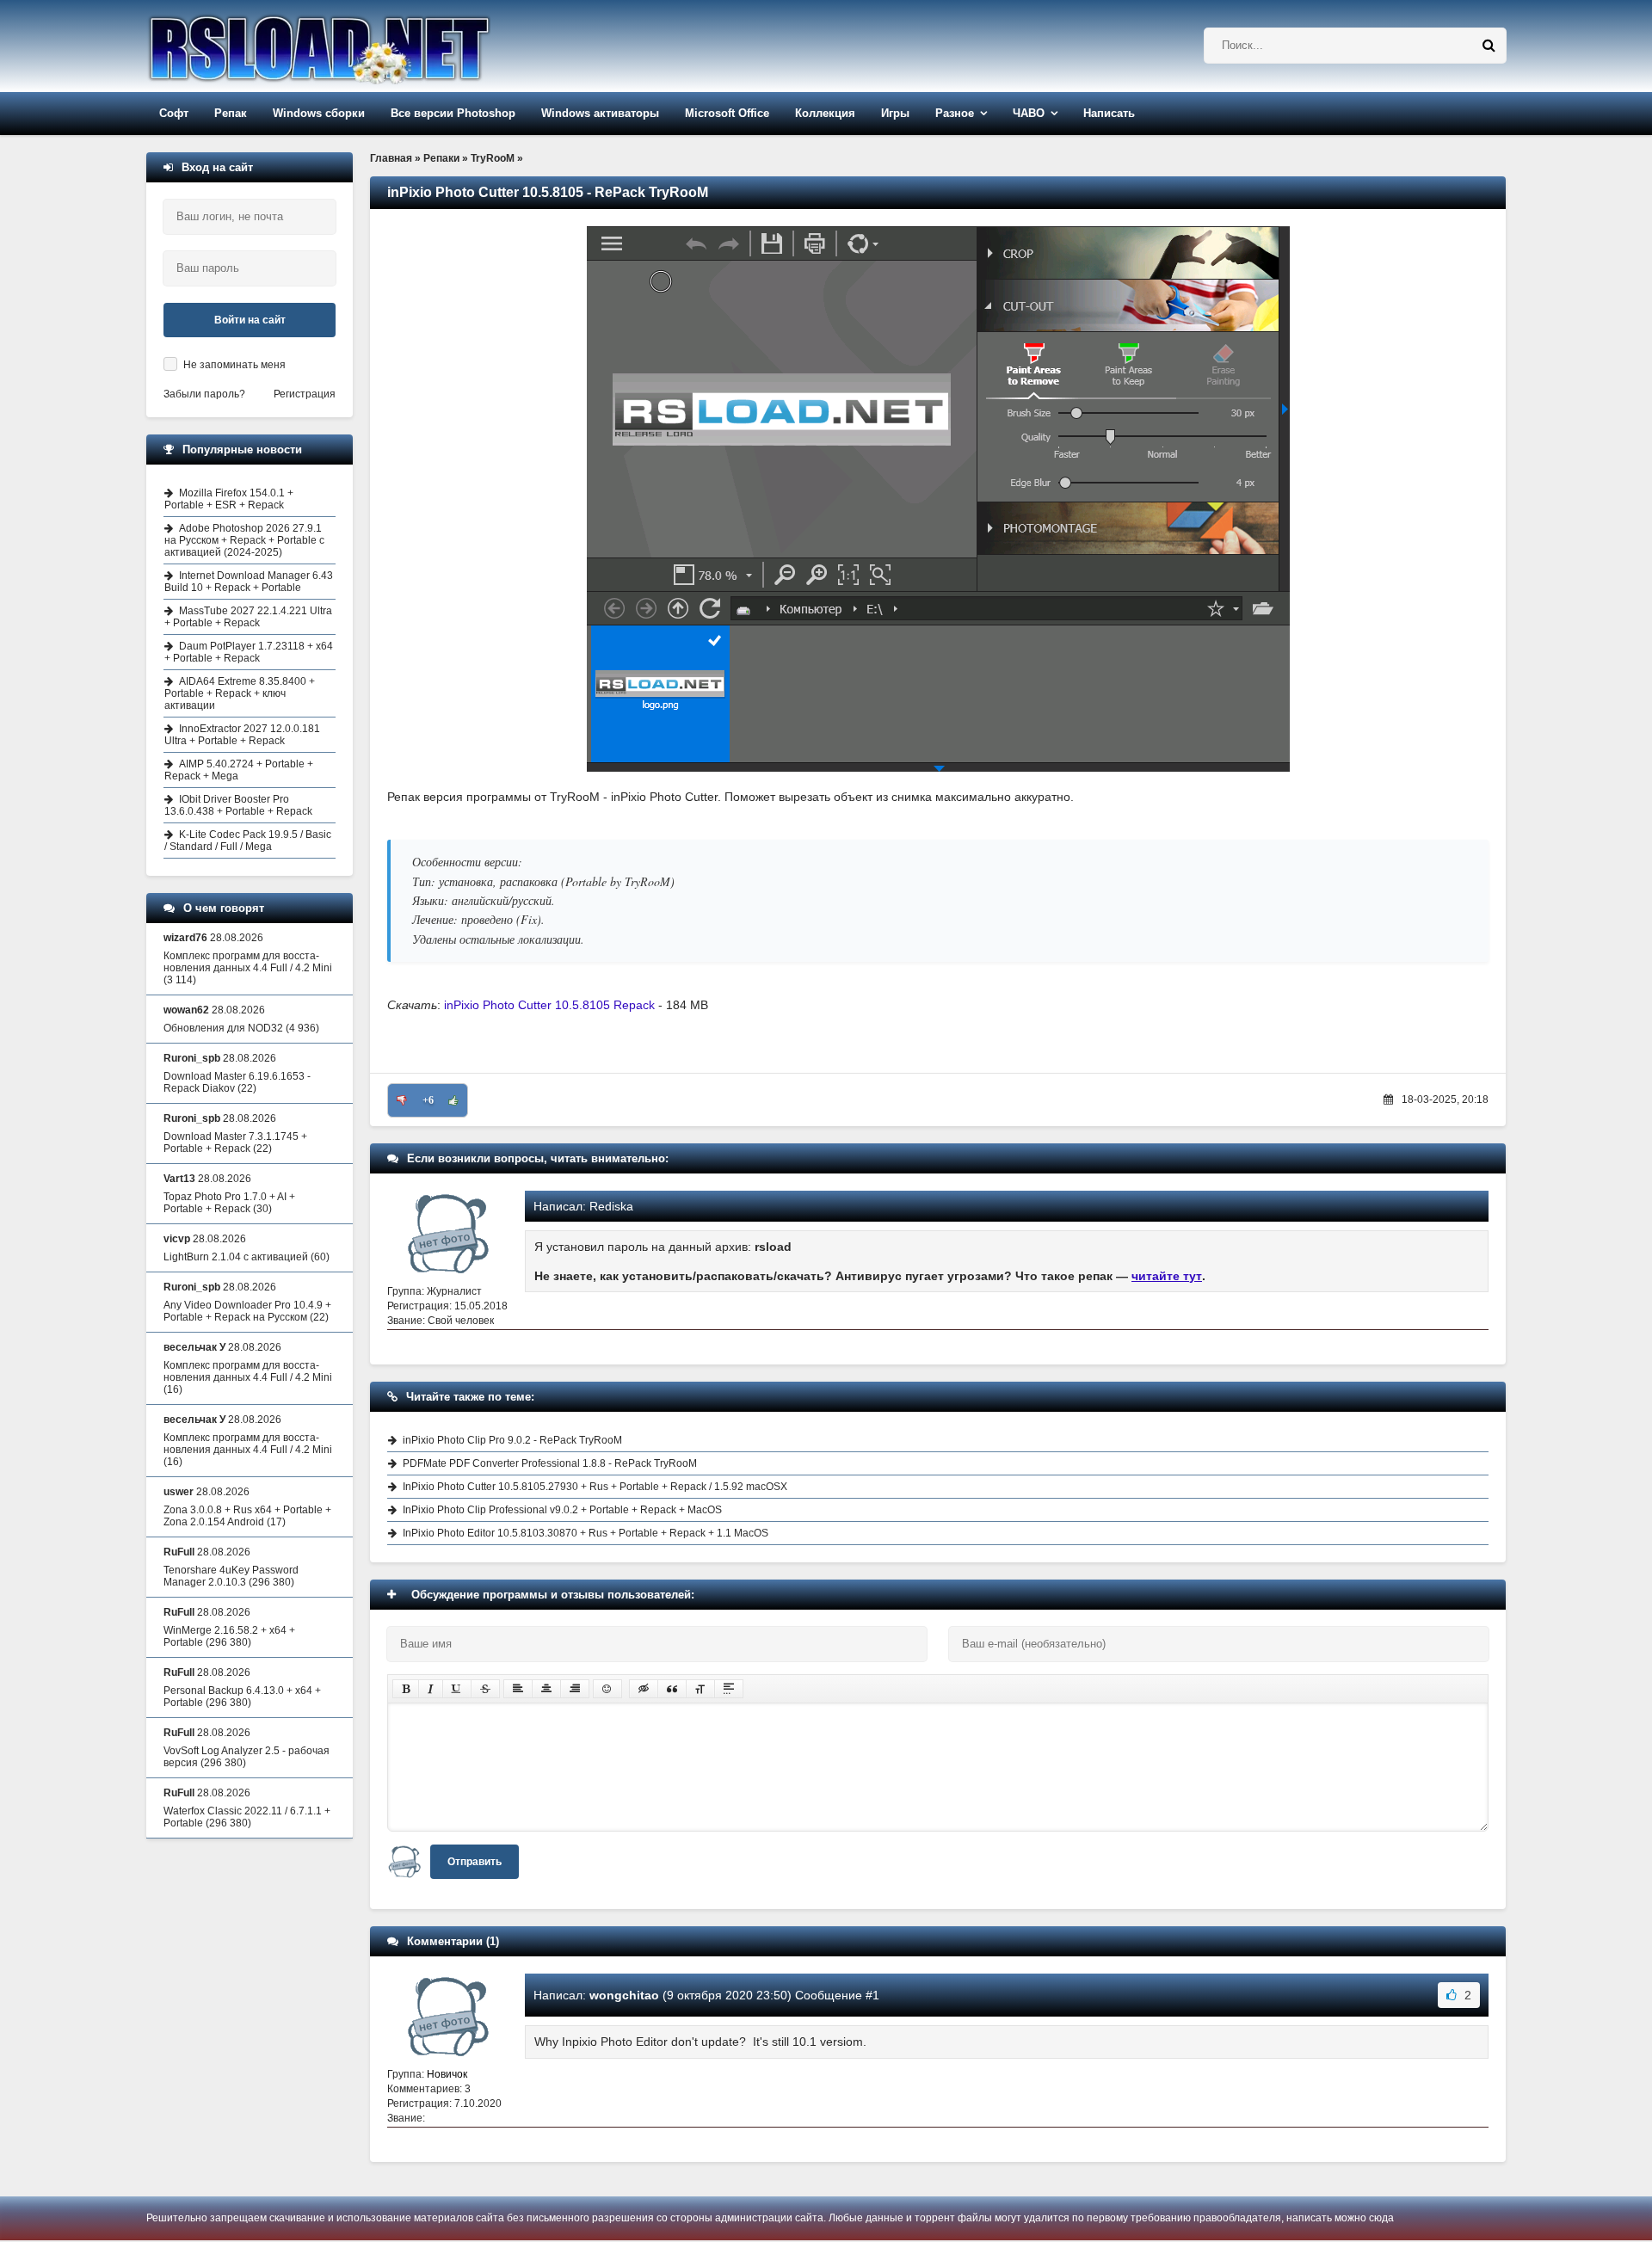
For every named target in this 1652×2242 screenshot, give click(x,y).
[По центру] (546, 1689)
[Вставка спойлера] (729, 1689)
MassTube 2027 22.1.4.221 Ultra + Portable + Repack (248, 617)
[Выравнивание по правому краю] (575, 1689)
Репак (231, 113)
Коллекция (825, 113)
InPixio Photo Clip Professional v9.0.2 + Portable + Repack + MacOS (562, 1510)
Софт (174, 113)
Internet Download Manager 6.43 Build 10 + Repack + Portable (249, 582)
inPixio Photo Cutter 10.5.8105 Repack (549, 1005)
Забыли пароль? (204, 394)
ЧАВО (1029, 113)
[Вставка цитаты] (672, 1689)
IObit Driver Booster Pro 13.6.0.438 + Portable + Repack (238, 805)
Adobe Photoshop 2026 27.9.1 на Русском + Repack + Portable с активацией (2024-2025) (244, 540)
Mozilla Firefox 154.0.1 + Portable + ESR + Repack (229, 499)
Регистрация (305, 394)
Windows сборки (319, 113)
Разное (955, 113)
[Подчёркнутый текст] (457, 1689)
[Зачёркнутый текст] (485, 1689)
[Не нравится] (402, 1100)
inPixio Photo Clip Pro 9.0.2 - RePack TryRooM (512, 1440)
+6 (428, 1100)
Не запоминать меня (234, 365)
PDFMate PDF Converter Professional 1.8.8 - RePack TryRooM (550, 1463)
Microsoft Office (727, 113)
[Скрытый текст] (644, 1689)
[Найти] (1489, 46)
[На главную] (363, 46)
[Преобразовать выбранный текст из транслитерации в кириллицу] (700, 1689)
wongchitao (624, 1995)
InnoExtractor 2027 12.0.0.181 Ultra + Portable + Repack (242, 735)
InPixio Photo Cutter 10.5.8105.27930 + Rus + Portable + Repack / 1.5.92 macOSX (595, 1487)
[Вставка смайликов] (607, 1689)
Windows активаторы (600, 113)
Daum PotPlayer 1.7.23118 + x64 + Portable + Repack (249, 652)
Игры (895, 113)
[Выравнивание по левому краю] (518, 1689)
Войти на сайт (250, 320)
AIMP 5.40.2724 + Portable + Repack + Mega (239, 770)
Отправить (475, 1862)
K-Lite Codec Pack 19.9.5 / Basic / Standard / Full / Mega (248, 841)
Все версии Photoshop (453, 113)
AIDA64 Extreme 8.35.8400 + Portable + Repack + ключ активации (240, 693)
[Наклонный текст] (431, 1689)
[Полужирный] (406, 1689)
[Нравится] (453, 1100)
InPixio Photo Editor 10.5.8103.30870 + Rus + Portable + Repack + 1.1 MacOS (586, 1533)
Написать (1109, 113)
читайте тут (1167, 1276)
